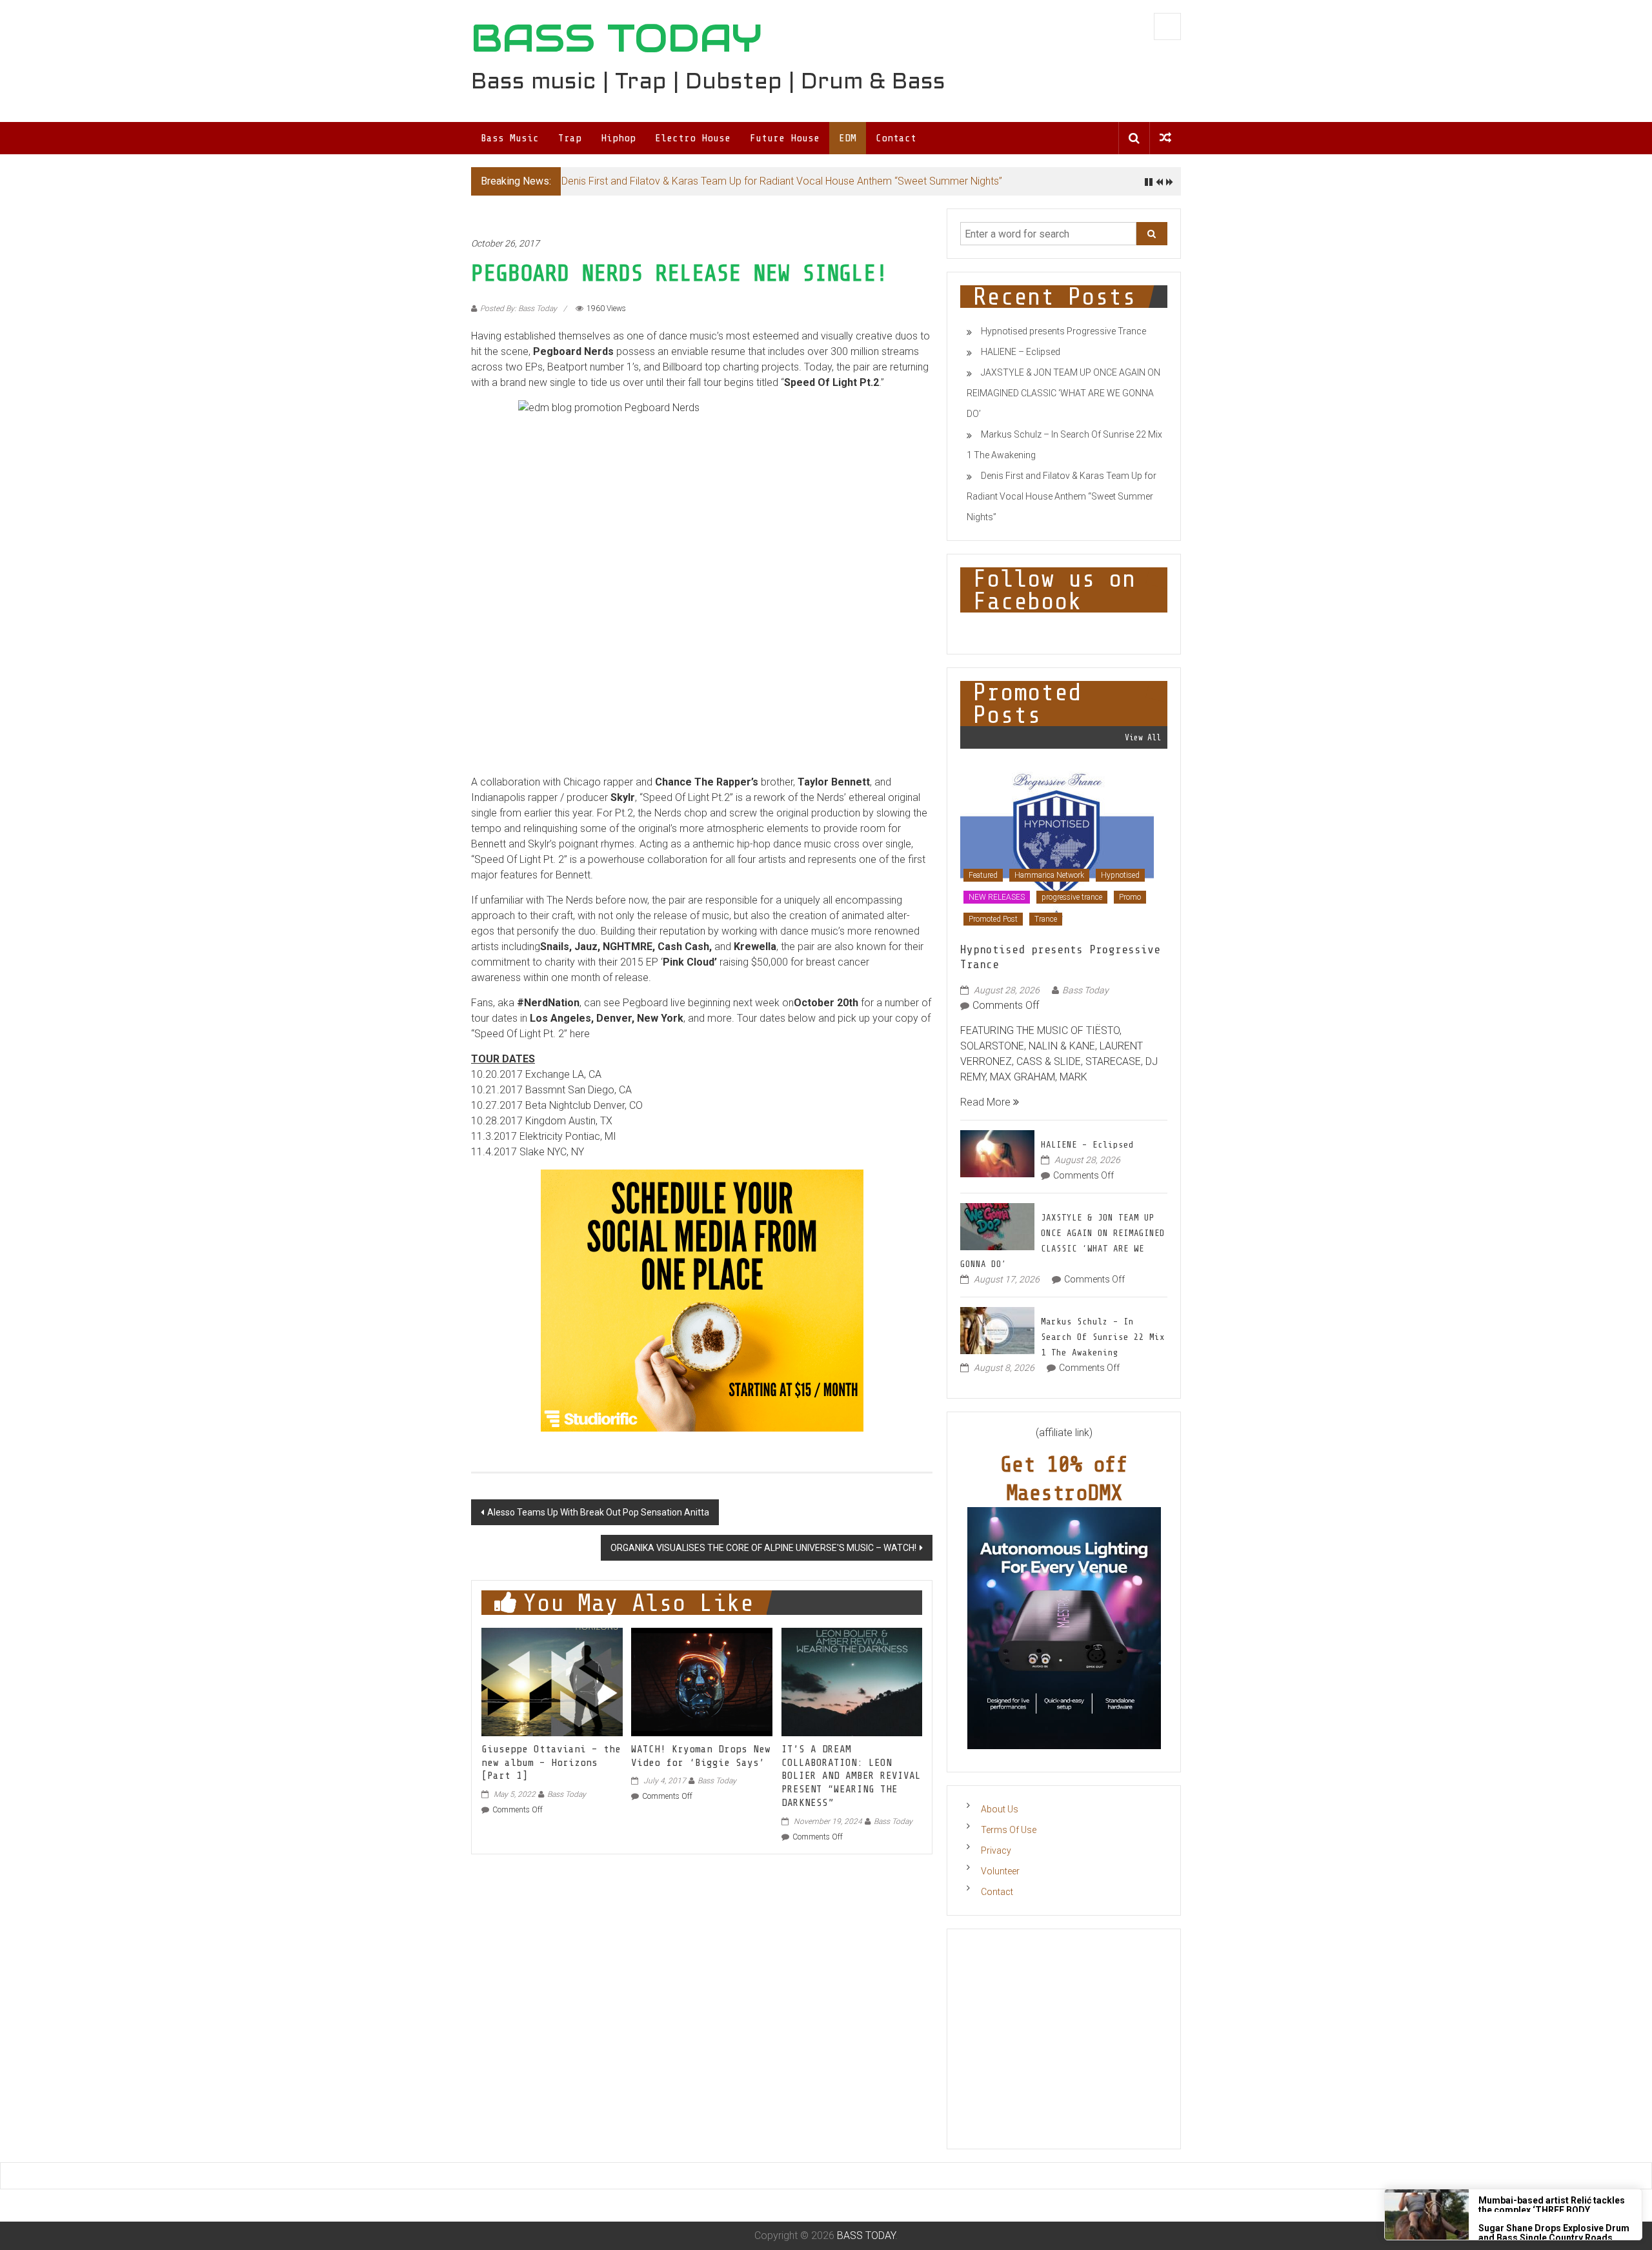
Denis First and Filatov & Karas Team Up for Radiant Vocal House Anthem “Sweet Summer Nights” (782, 181)
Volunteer (1000, 1871)
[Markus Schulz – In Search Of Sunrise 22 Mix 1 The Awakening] (997, 1330)
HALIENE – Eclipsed (1021, 352)
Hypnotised (1120, 875)
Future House (785, 138)
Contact (896, 138)
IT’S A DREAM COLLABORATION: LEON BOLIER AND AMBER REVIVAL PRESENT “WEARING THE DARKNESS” (851, 1776)
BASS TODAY (617, 38)
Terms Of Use (1009, 1830)
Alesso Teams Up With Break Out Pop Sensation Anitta (598, 1512)
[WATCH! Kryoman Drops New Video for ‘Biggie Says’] (701, 1681)
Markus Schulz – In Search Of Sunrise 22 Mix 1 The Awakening (1103, 1337)
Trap (570, 138)
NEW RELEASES (997, 897)
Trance (1046, 919)
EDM (848, 138)
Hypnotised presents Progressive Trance (1063, 331)
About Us (1000, 1809)
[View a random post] (1165, 138)
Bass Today (567, 1794)
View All (1143, 737)
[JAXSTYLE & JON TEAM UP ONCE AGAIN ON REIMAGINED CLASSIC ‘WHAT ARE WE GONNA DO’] (997, 1226)
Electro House (693, 138)
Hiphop (618, 138)
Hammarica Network (1049, 875)
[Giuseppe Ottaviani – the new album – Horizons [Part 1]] (552, 1681)
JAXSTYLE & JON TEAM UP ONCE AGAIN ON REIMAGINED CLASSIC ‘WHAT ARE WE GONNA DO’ (1063, 393)
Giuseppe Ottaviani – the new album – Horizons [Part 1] (551, 1763)
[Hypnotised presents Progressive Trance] (1057, 846)
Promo (1130, 897)
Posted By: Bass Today (519, 309)
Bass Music (510, 138)
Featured (983, 875)
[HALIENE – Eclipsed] (997, 1153)
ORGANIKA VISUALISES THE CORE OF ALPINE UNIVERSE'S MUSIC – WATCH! (763, 1548)
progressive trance (1072, 897)
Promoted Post (993, 919)
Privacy (996, 1850)
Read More (987, 1102)
